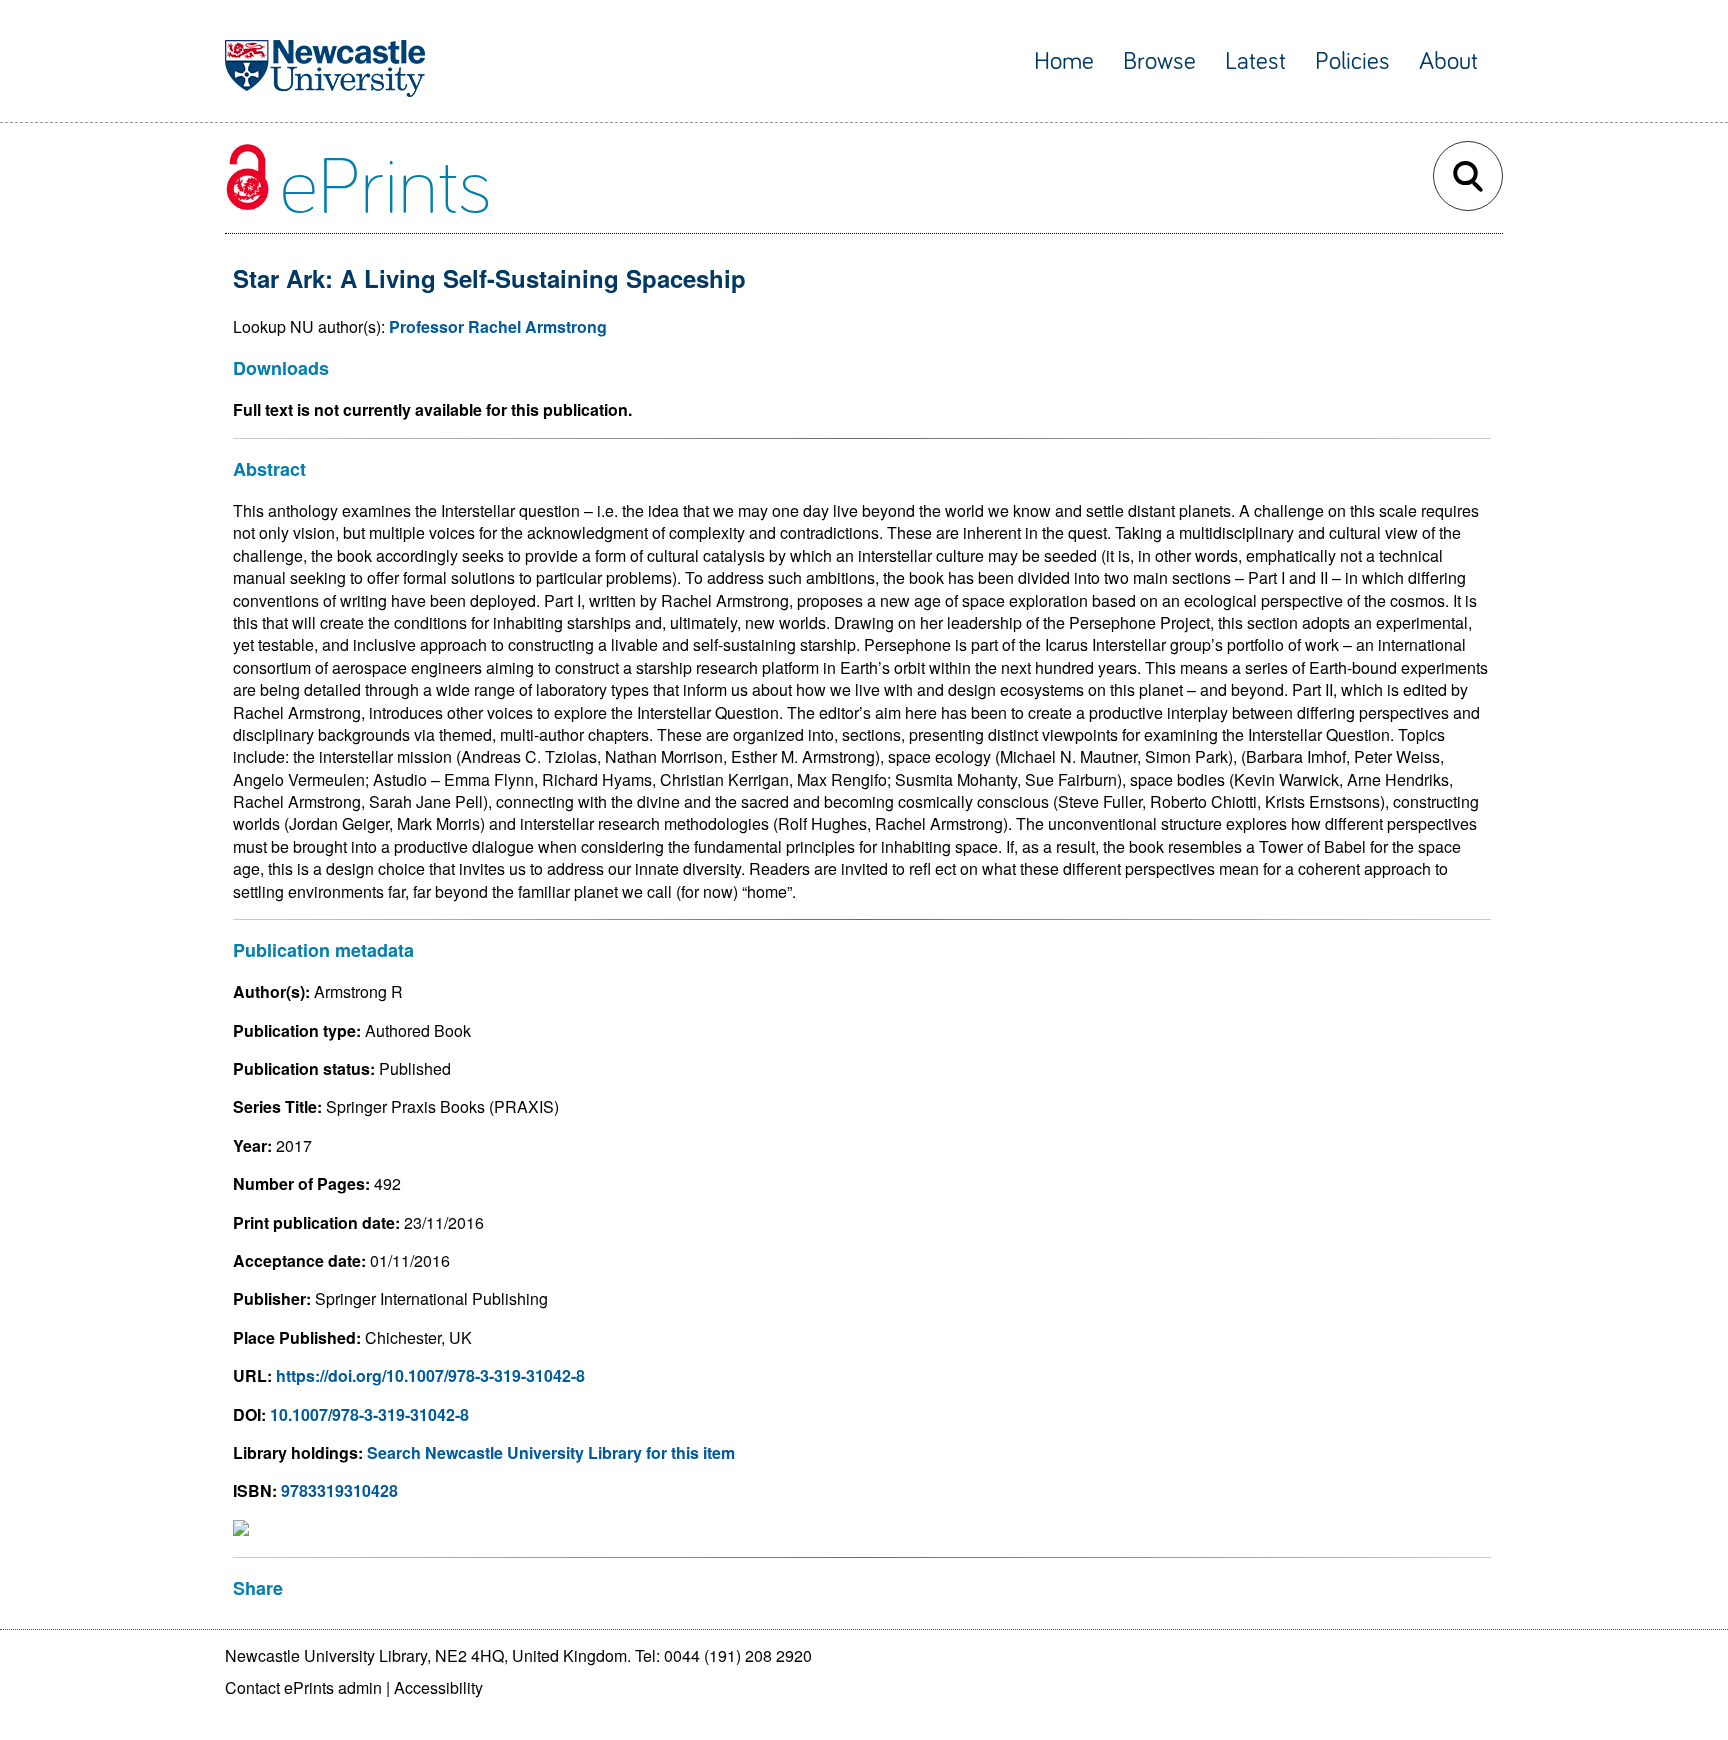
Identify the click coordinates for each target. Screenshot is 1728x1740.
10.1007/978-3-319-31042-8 (369, 1414)
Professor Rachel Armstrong (498, 326)
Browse (1159, 61)
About (1448, 61)
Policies (1352, 61)
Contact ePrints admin (303, 1687)
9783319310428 (339, 1490)
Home (1064, 61)
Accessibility (438, 1687)
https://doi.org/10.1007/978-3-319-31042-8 (430, 1375)
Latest (1255, 61)
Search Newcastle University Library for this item (551, 1452)
